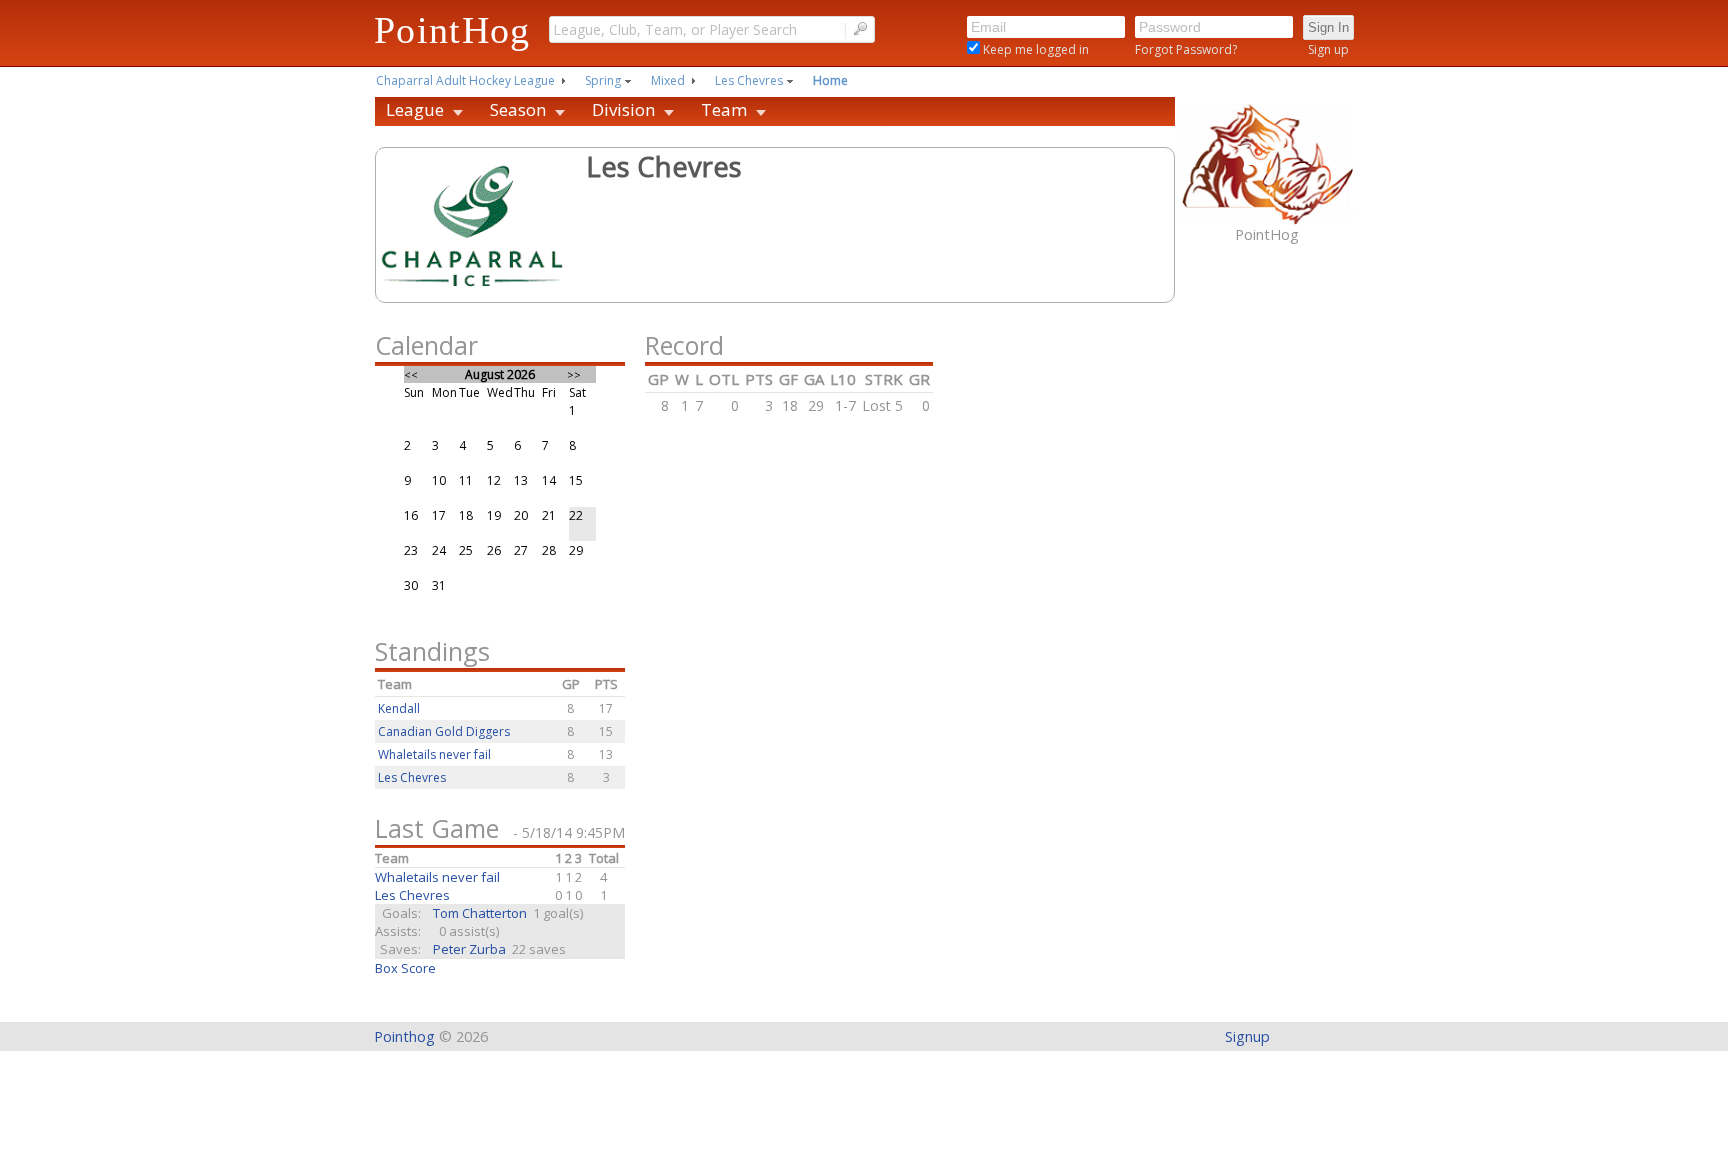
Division (623, 109)
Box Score (405, 968)
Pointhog (404, 1036)
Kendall (399, 708)
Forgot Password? (1186, 49)
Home (830, 80)
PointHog (452, 30)
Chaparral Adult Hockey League (465, 80)
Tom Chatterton (480, 913)
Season (518, 109)
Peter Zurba (469, 949)
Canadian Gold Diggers (444, 731)
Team (724, 109)
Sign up (1328, 49)
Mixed (668, 80)
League (415, 109)
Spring (603, 80)
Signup (1247, 1036)
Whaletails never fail (434, 754)
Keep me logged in (1034, 49)
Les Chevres (749, 80)
